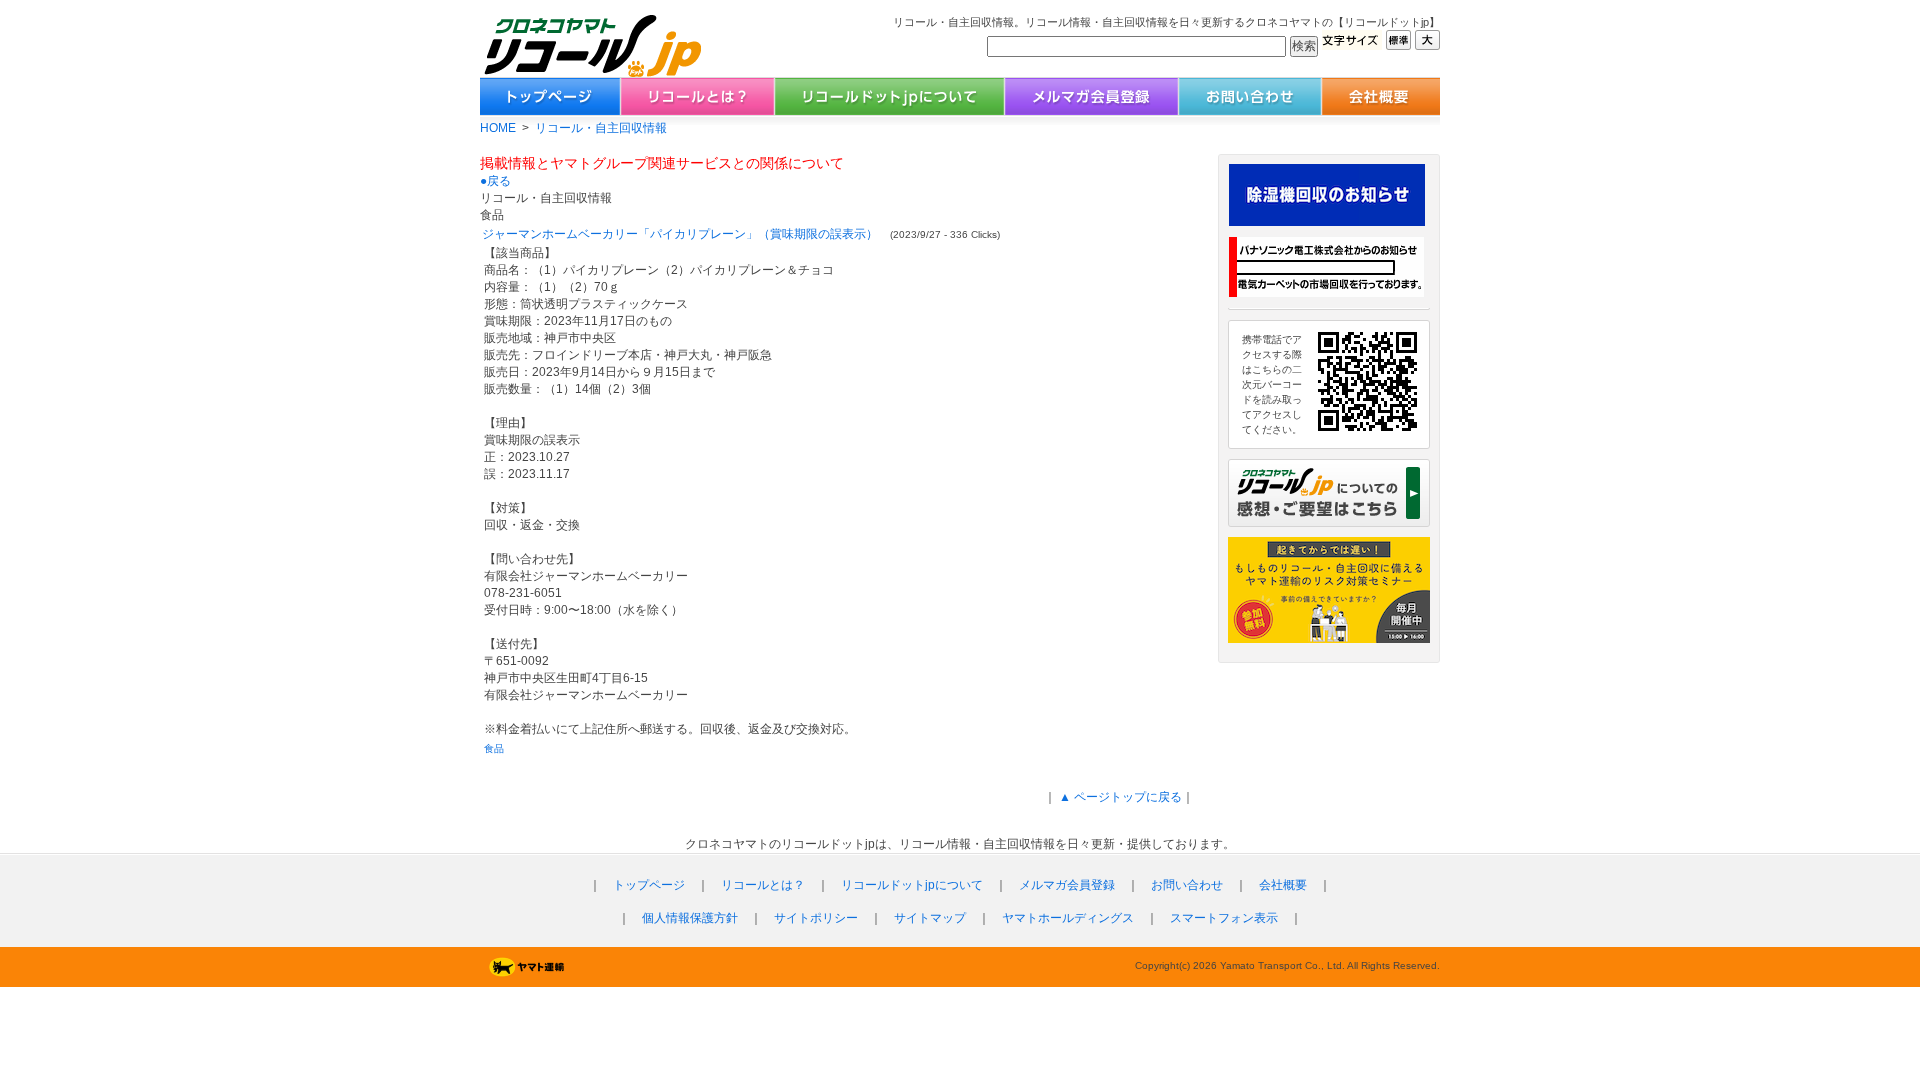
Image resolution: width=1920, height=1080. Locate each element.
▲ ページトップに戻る (1119, 797)
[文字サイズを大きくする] (1427, 44)
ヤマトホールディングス (1068, 918)
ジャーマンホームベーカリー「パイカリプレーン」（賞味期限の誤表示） (680, 234)
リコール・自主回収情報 (601, 128)
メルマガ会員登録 (1067, 885)
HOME (498, 128)
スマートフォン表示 (1224, 918)
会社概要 (1283, 885)
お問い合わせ (1187, 885)
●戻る (495, 181)
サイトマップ (930, 918)
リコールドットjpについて (912, 885)
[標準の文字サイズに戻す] (1398, 44)
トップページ (649, 885)
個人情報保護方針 (690, 918)
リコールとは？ (763, 885)
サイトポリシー (816, 918)
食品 (494, 748)
